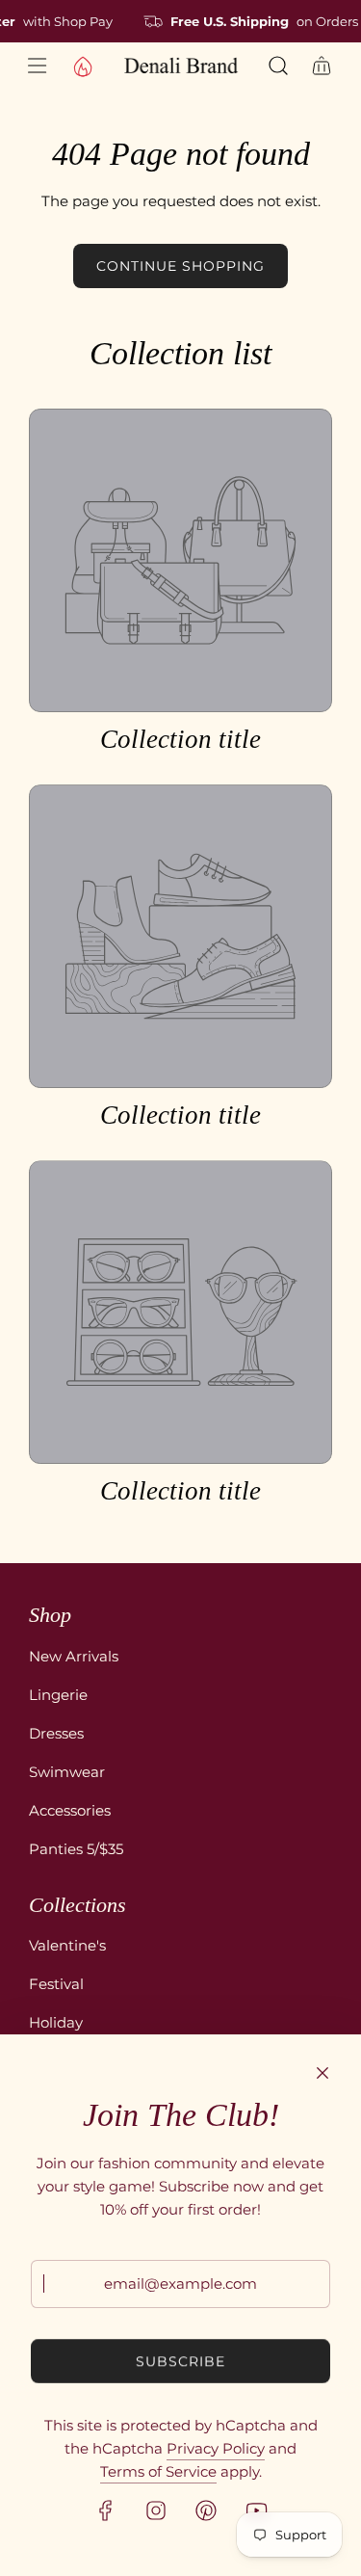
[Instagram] (156, 2510)
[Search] (278, 66)
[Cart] (322, 66)
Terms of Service (158, 2471)
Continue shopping (180, 266)
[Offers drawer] (82, 66)
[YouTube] (256, 2510)
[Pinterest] (206, 2510)
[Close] (322, 2073)
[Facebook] (106, 2510)
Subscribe (180, 2361)
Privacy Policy (216, 2448)
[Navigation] (36, 66)
